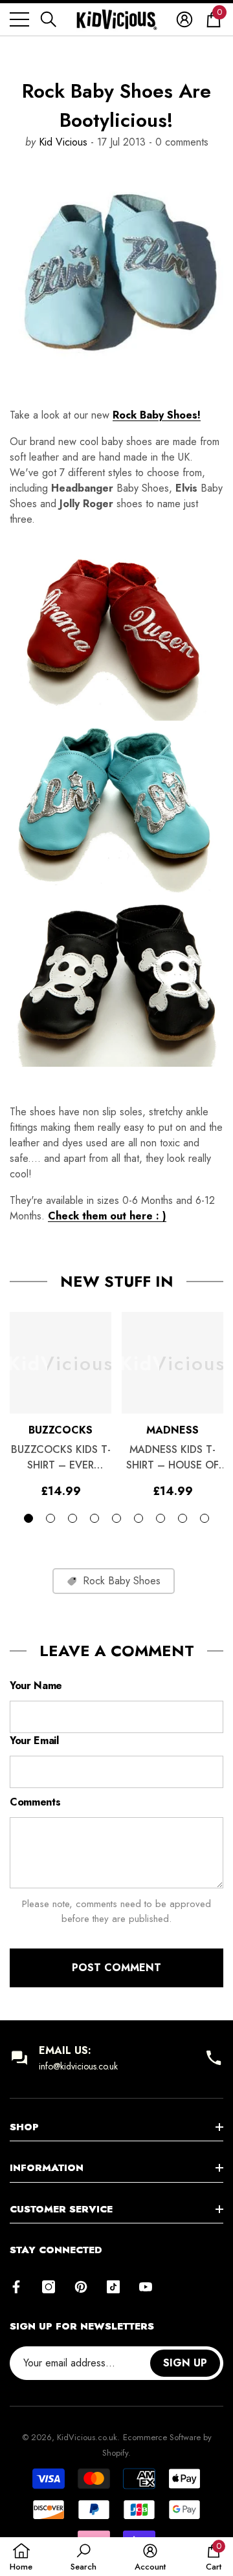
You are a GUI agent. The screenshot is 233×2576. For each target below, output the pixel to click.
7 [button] (161, 1518)
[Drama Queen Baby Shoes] (116, 629)
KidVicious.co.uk (87, 2437)
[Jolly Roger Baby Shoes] (116, 980)
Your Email (34, 1741)
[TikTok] (113, 2287)
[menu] (19, 19)
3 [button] (72, 1518)
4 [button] (94, 1518)
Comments (35, 1802)
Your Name (36, 1686)
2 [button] (50, 1518)
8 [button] (183, 1518)
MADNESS (172, 1430)
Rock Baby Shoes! (157, 415)
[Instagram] (49, 2287)
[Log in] (184, 19)
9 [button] (205, 1518)
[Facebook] (16, 2287)
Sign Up (185, 2363)
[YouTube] (146, 2287)
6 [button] (139, 1518)
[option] (61, 1404)
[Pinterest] (81, 2287)
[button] (49, 19)
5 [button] (116, 1518)
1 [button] (28, 1518)
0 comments (180, 142)
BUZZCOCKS (61, 1430)
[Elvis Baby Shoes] (116, 807)
